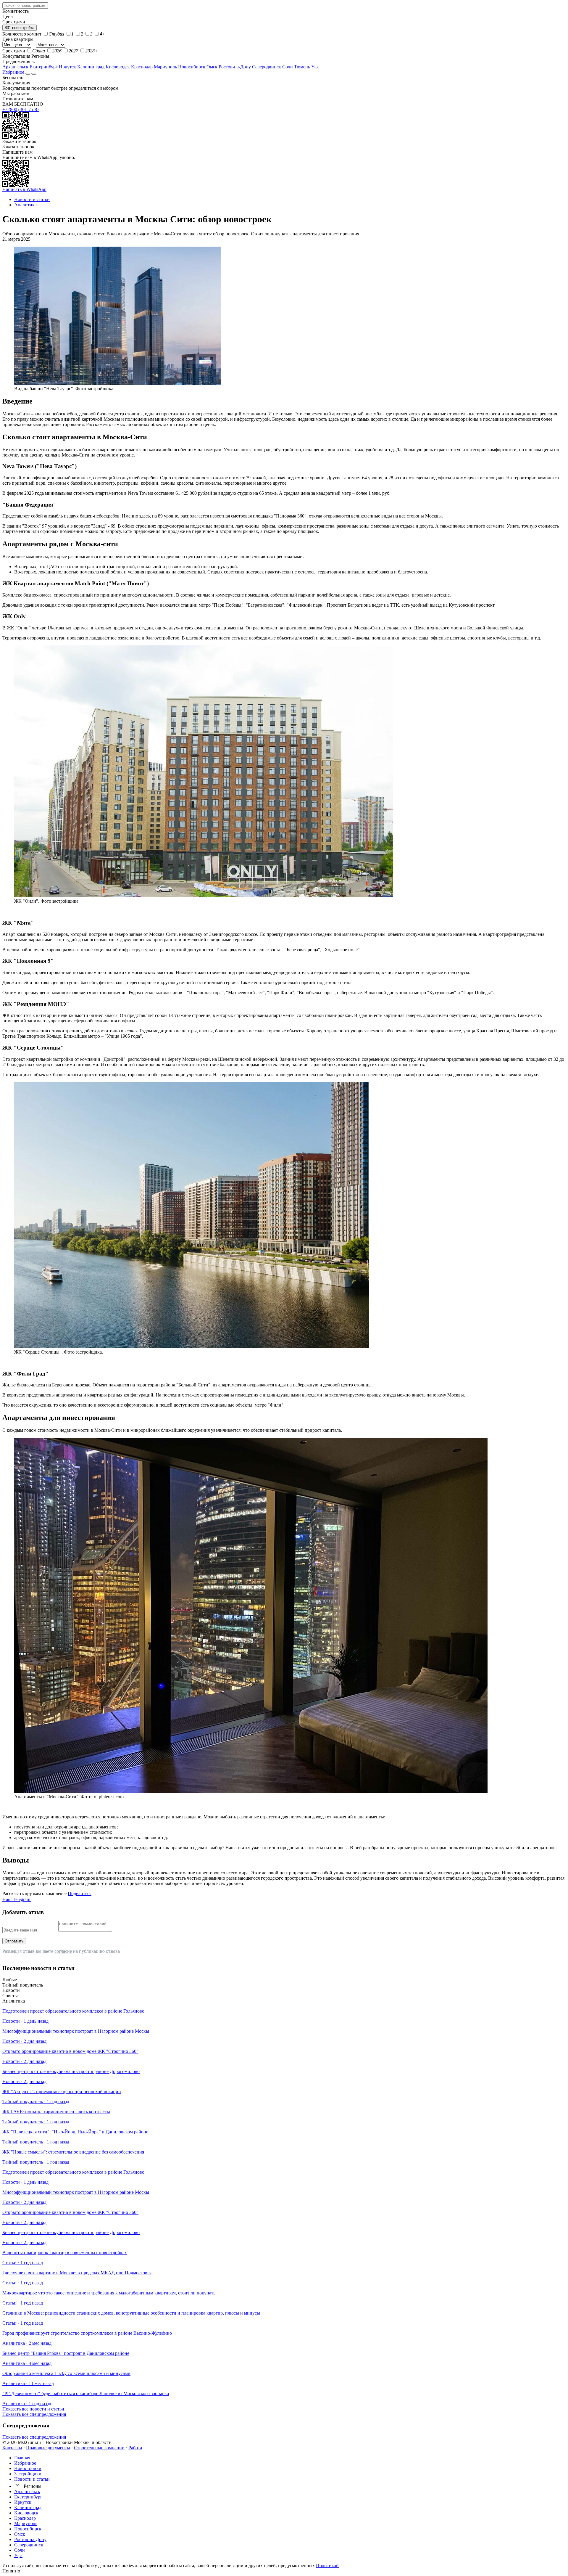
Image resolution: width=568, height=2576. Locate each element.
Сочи (288, 67)
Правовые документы (48, 2448)
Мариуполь (165, 67)
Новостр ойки (28, 2468)
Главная (22, 2458)
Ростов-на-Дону (235, 67)
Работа (135, 2448)
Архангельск (15, 67)
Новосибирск (192, 67)
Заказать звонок (18, 147)
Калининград (91, 67)
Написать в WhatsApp (24, 189)
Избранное (14, 72)
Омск (212, 67)
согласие (63, 1951)
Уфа (315, 67)
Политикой (327, 2565)
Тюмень (302, 67)
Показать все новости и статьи (33, 2409)
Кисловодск (118, 67)
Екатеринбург (44, 67)
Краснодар (142, 67)
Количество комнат (22, 34)
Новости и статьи (32, 2479)
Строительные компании (99, 2448)
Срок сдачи (14, 51)
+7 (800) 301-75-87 (21, 109)
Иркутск (67, 67)
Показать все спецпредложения (34, 2414)
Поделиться (80, 1893)
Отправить (14, 1941)
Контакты (12, 2448)
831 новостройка (20, 28)
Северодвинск (267, 67)
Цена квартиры (18, 39)
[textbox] (25, 5)
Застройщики (28, 2474)
